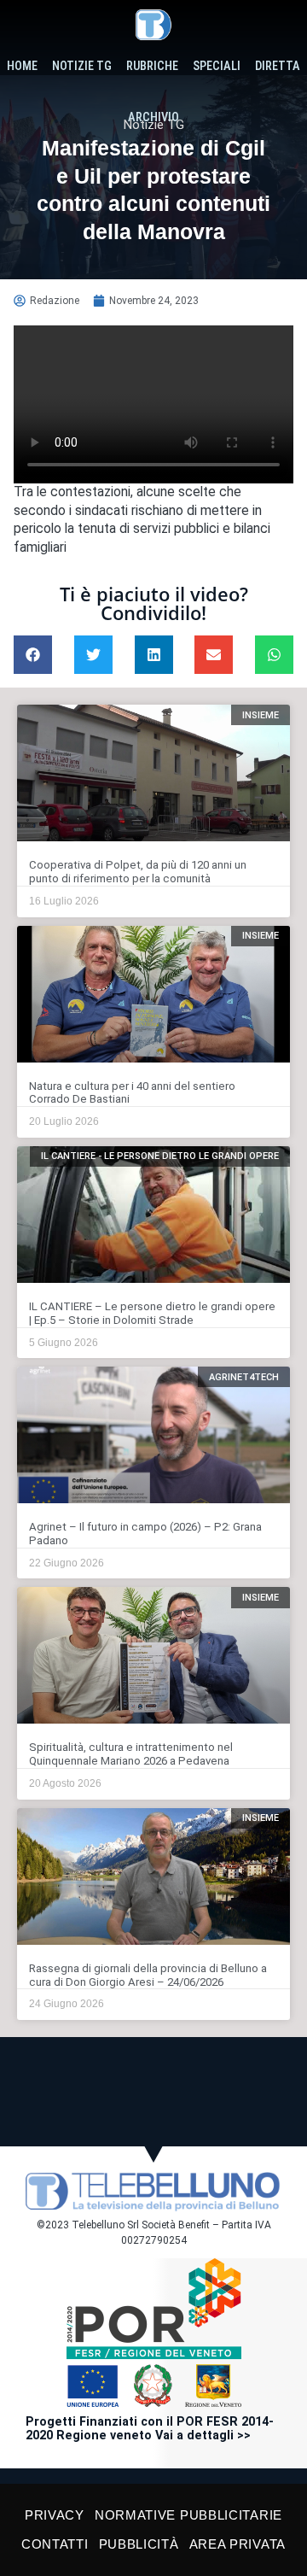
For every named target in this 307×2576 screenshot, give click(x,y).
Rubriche (152, 66)
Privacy (55, 2515)
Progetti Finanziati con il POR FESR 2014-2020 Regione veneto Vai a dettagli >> (150, 2429)
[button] (33, 655)
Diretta (278, 66)
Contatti (55, 2544)
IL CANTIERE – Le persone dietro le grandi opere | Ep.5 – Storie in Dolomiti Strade (152, 1313)
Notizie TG (82, 66)
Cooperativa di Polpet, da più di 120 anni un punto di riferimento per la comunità (138, 872)
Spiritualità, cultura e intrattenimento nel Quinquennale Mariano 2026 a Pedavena (131, 1754)
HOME (22, 66)
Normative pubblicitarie (188, 2515)
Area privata (237, 2544)
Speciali (217, 66)
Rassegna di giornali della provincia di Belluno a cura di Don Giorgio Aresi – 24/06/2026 (148, 1975)
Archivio (153, 117)
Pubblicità (139, 2544)
